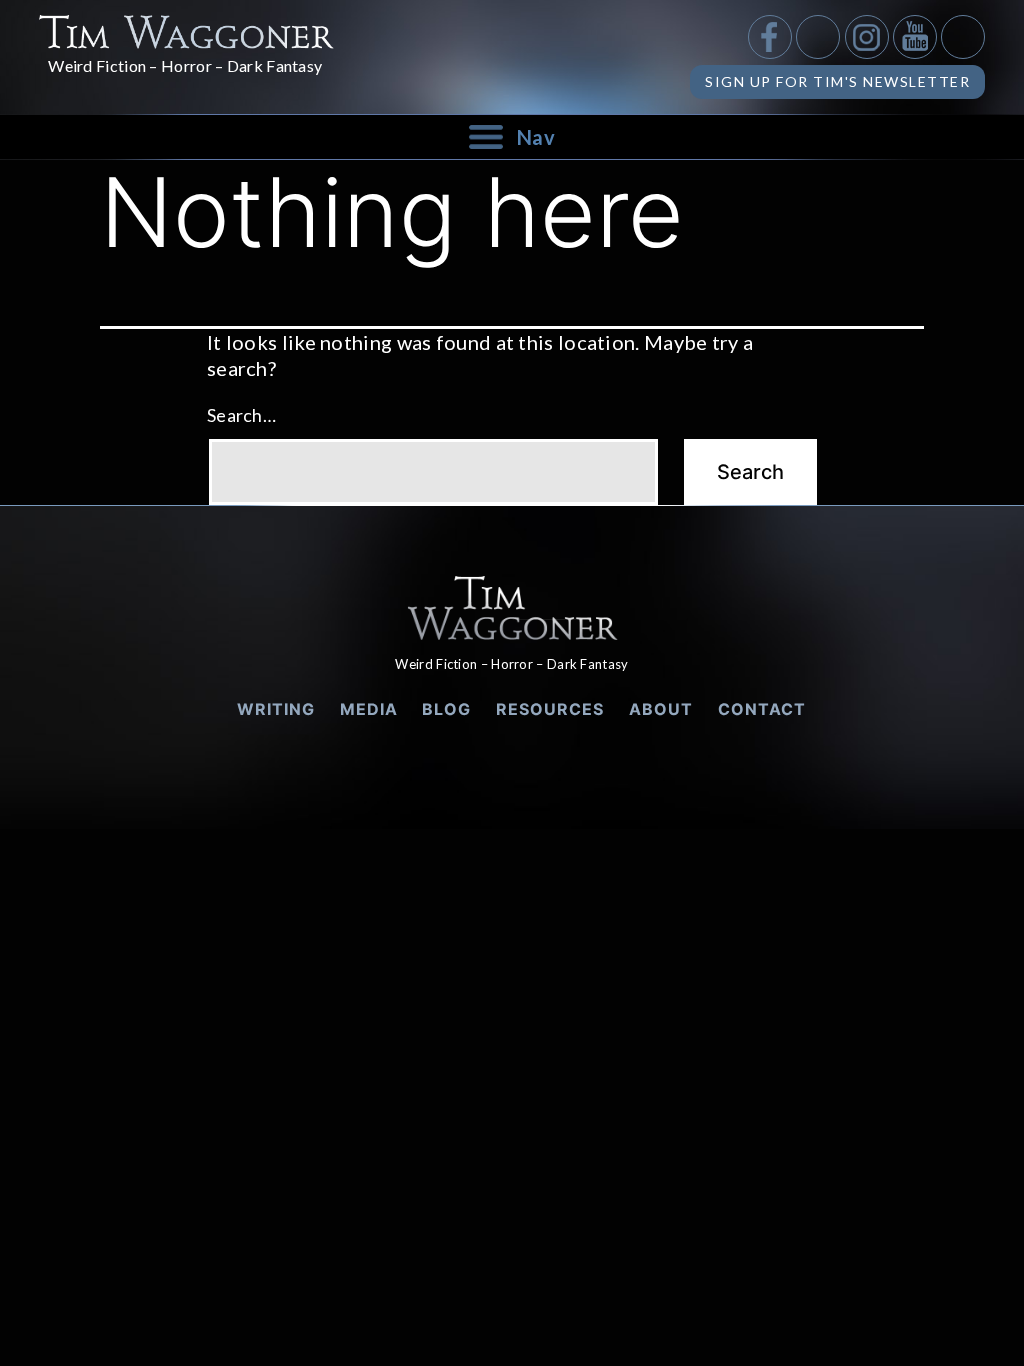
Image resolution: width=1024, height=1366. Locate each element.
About (661, 709)
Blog (446, 709)
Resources (550, 709)
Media (369, 709)
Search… (241, 415)
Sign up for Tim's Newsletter (837, 81)
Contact (762, 709)
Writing (276, 709)
